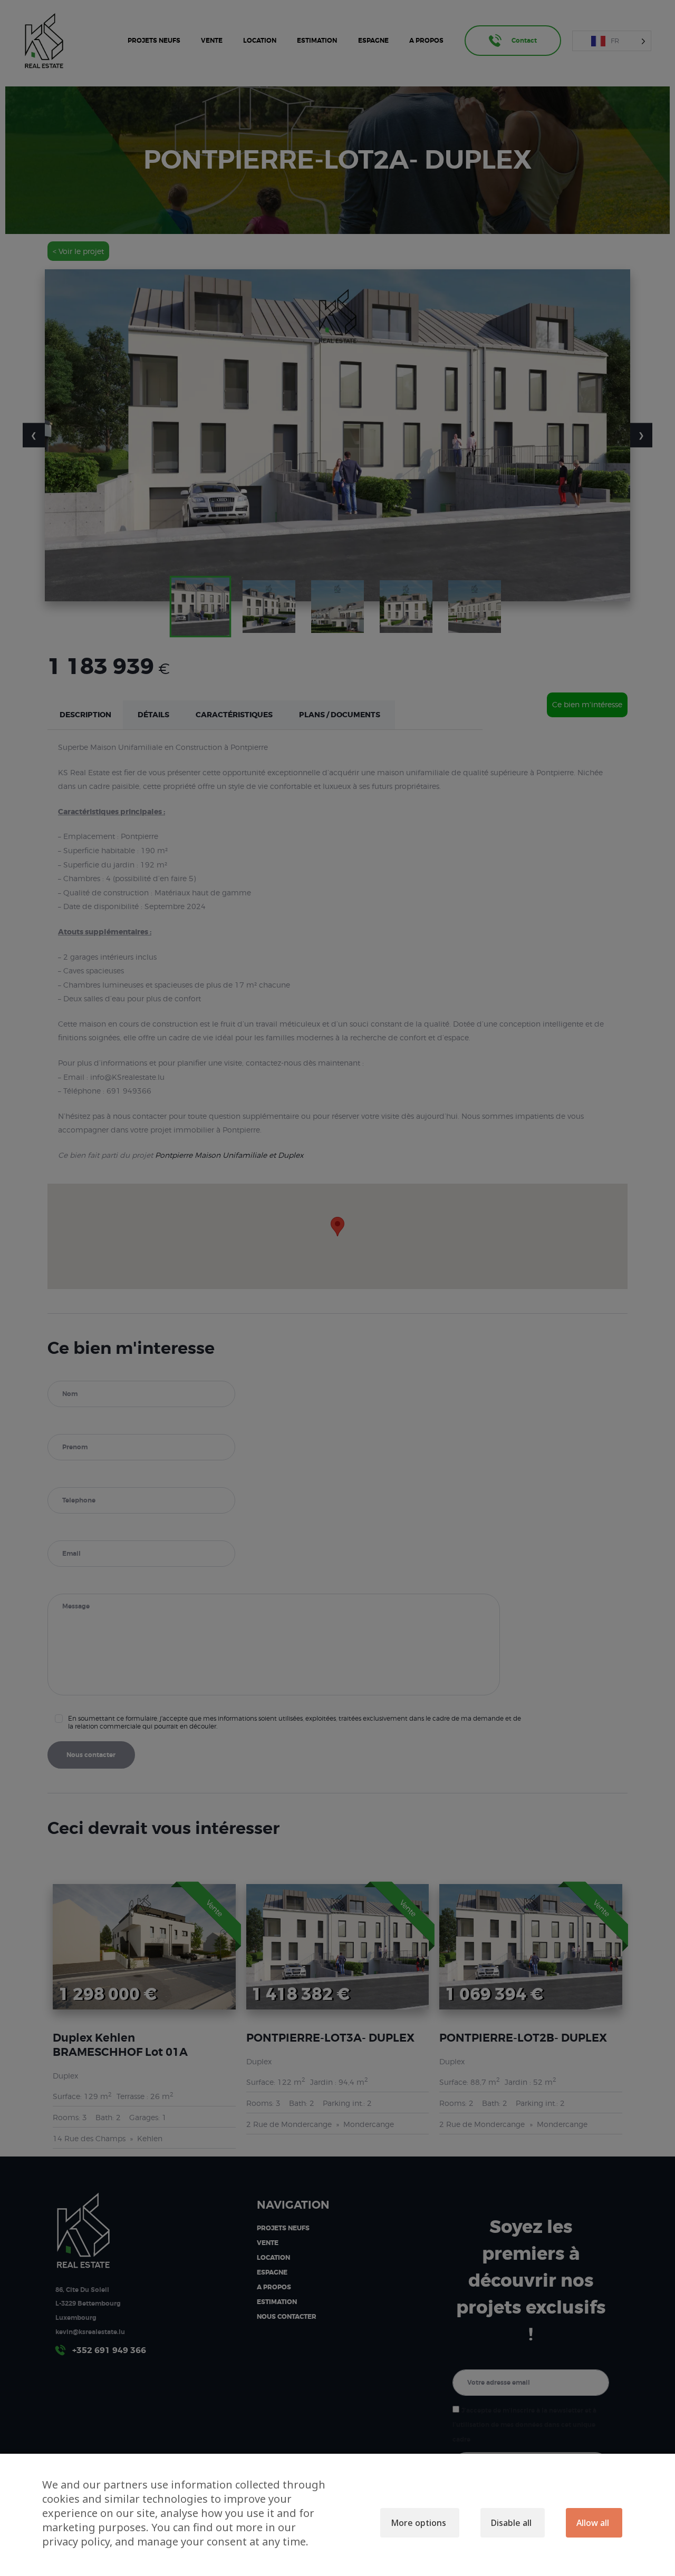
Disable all (511, 2523)
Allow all (593, 2523)
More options (418, 2523)
